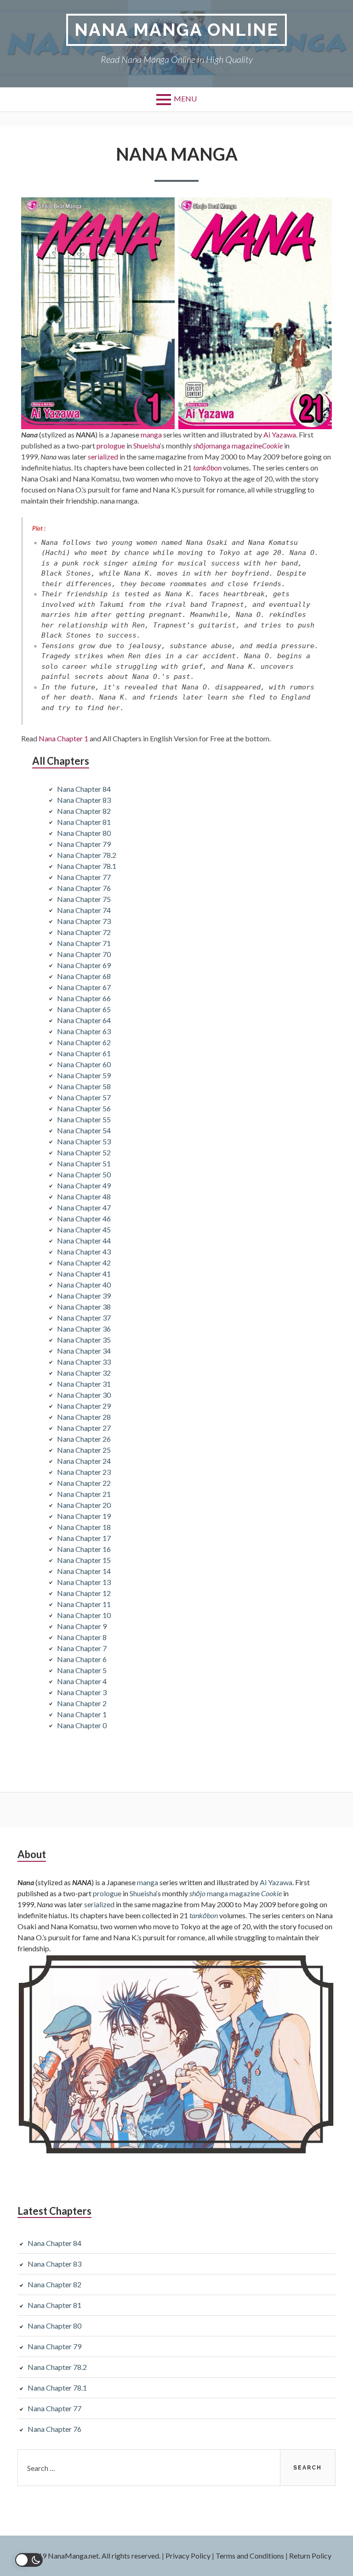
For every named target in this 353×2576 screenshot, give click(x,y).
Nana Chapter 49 (84, 1185)
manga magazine (236, 445)
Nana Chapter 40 (84, 1285)
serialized (103, 456)
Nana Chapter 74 (84, 910)
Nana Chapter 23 (84, 1472)
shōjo (201, 445)
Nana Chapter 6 (82, 1659)
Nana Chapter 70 (84, 954)
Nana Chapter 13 (84, 1582)
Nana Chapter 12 (84, 1593)
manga (151, 434)
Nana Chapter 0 (82, 1725)
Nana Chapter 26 (84, 1439)
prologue (111, 445)
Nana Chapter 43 (84, 1252)
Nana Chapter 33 (84, 1362)
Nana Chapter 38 (84, 1307)
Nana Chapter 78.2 (87, 855)
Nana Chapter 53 (84, 1141)
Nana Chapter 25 (84, 1450)
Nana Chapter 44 (84, 1240)
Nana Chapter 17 (84, 1538)
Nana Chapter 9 (82, 1626)
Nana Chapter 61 (84, 1053)
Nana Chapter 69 (84, 965)
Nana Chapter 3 (82, 1692)
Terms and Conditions (250, 2556)
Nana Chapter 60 (84, 1064)
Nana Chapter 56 (84, 1108)
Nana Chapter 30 (84, 1395)
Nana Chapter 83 (84, 800)
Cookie (272, 445)
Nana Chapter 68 (84, 976)
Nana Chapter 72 (84, 932)
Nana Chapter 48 (84, 1196)
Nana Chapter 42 (84, 1263)
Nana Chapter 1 (63, 738)
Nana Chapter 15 (84, 1560)
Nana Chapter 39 (84, 1296)
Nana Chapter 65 (84, 1009)
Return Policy (310, 2556)
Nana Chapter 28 (84, 1417)
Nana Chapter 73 (84, 921)
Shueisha (147, 445)
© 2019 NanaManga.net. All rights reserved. (91, 2556)
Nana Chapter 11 (84, 1604)
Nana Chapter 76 (84, 888)
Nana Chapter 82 (84, 811)
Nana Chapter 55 (84, 1119)
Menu (185, 98)
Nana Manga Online (176, 30)
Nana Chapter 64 (84, 1020)
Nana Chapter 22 (84, 1483)
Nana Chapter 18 (84, 1527)
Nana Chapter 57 (84, 1097)
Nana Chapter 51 (84, 1163)
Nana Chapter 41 (84, 1274)
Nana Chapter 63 (84, 1031)
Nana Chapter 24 (84, 1461)
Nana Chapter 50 (84, 1174)
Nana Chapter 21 (84, 1494)
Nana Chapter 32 (84, 1373)
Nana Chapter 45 (84, 1229)
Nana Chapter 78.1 (87, 866)
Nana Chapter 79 (84, 844)
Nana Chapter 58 (84, 1086)
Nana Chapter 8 (82, 1637)
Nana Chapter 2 (82, 1703)
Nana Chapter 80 (84, 833)
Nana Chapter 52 (84, 1152)
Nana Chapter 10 (84, 1615)
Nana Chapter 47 (84, 1207)
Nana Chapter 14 (84, 1571)
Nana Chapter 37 (84, 1318)
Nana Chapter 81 (84, 822)
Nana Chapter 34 (84, 1351)
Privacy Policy (188, 2556)
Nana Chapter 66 (84, 998)
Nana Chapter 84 (84, 789)
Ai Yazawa (280, 434)
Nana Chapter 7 (82, 1648)
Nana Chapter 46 (84, 1218)
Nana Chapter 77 (84, 877)
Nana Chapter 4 (82, 1681)
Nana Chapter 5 (82, 1670)
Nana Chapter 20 (84, 1505)
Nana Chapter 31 (84, 1384)
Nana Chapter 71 (84, 943)
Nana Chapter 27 (84, 1428)
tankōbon (207, 468)
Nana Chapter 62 (84, 1042)
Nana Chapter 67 (84, 987)
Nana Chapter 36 (84, 1329)
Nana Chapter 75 (84, 899)
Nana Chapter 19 (84, 1516)
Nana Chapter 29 (84, 1406)
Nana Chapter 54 (84, 1130)
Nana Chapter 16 (84, 1549)
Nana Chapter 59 (84, 1075)
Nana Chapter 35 (84, 1340)
